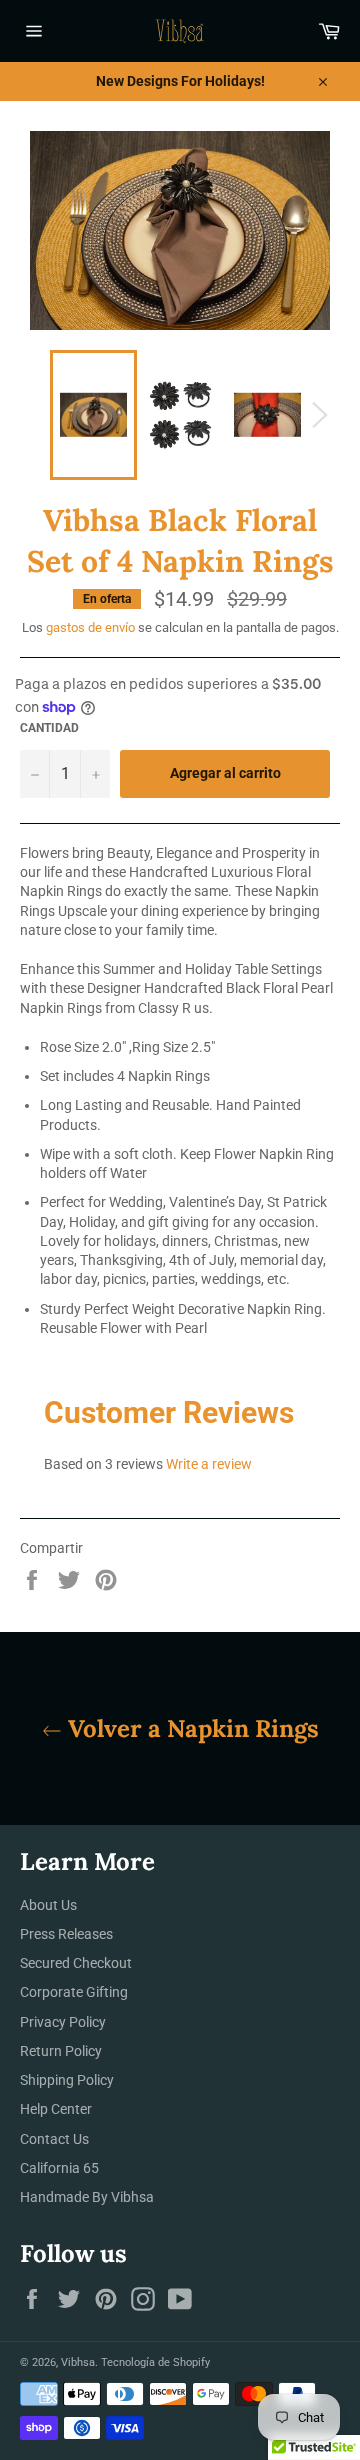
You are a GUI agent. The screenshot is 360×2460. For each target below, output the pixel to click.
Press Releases (66, 1934)
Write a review (209, 1464)
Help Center (56, 2109)
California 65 (59, 2168)
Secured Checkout (76, 1963)
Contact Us (54, 2139)
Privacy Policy (63, 2022)
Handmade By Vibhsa (87, 2197)
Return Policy (61, 2051)
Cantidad (49, 728)
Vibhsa (78, 2362)
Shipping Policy (67, 2080)
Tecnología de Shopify (155, 2362)
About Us (48, 1905)
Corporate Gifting (74, 1992)
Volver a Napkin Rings (190, 1728)
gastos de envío (90, 627)
